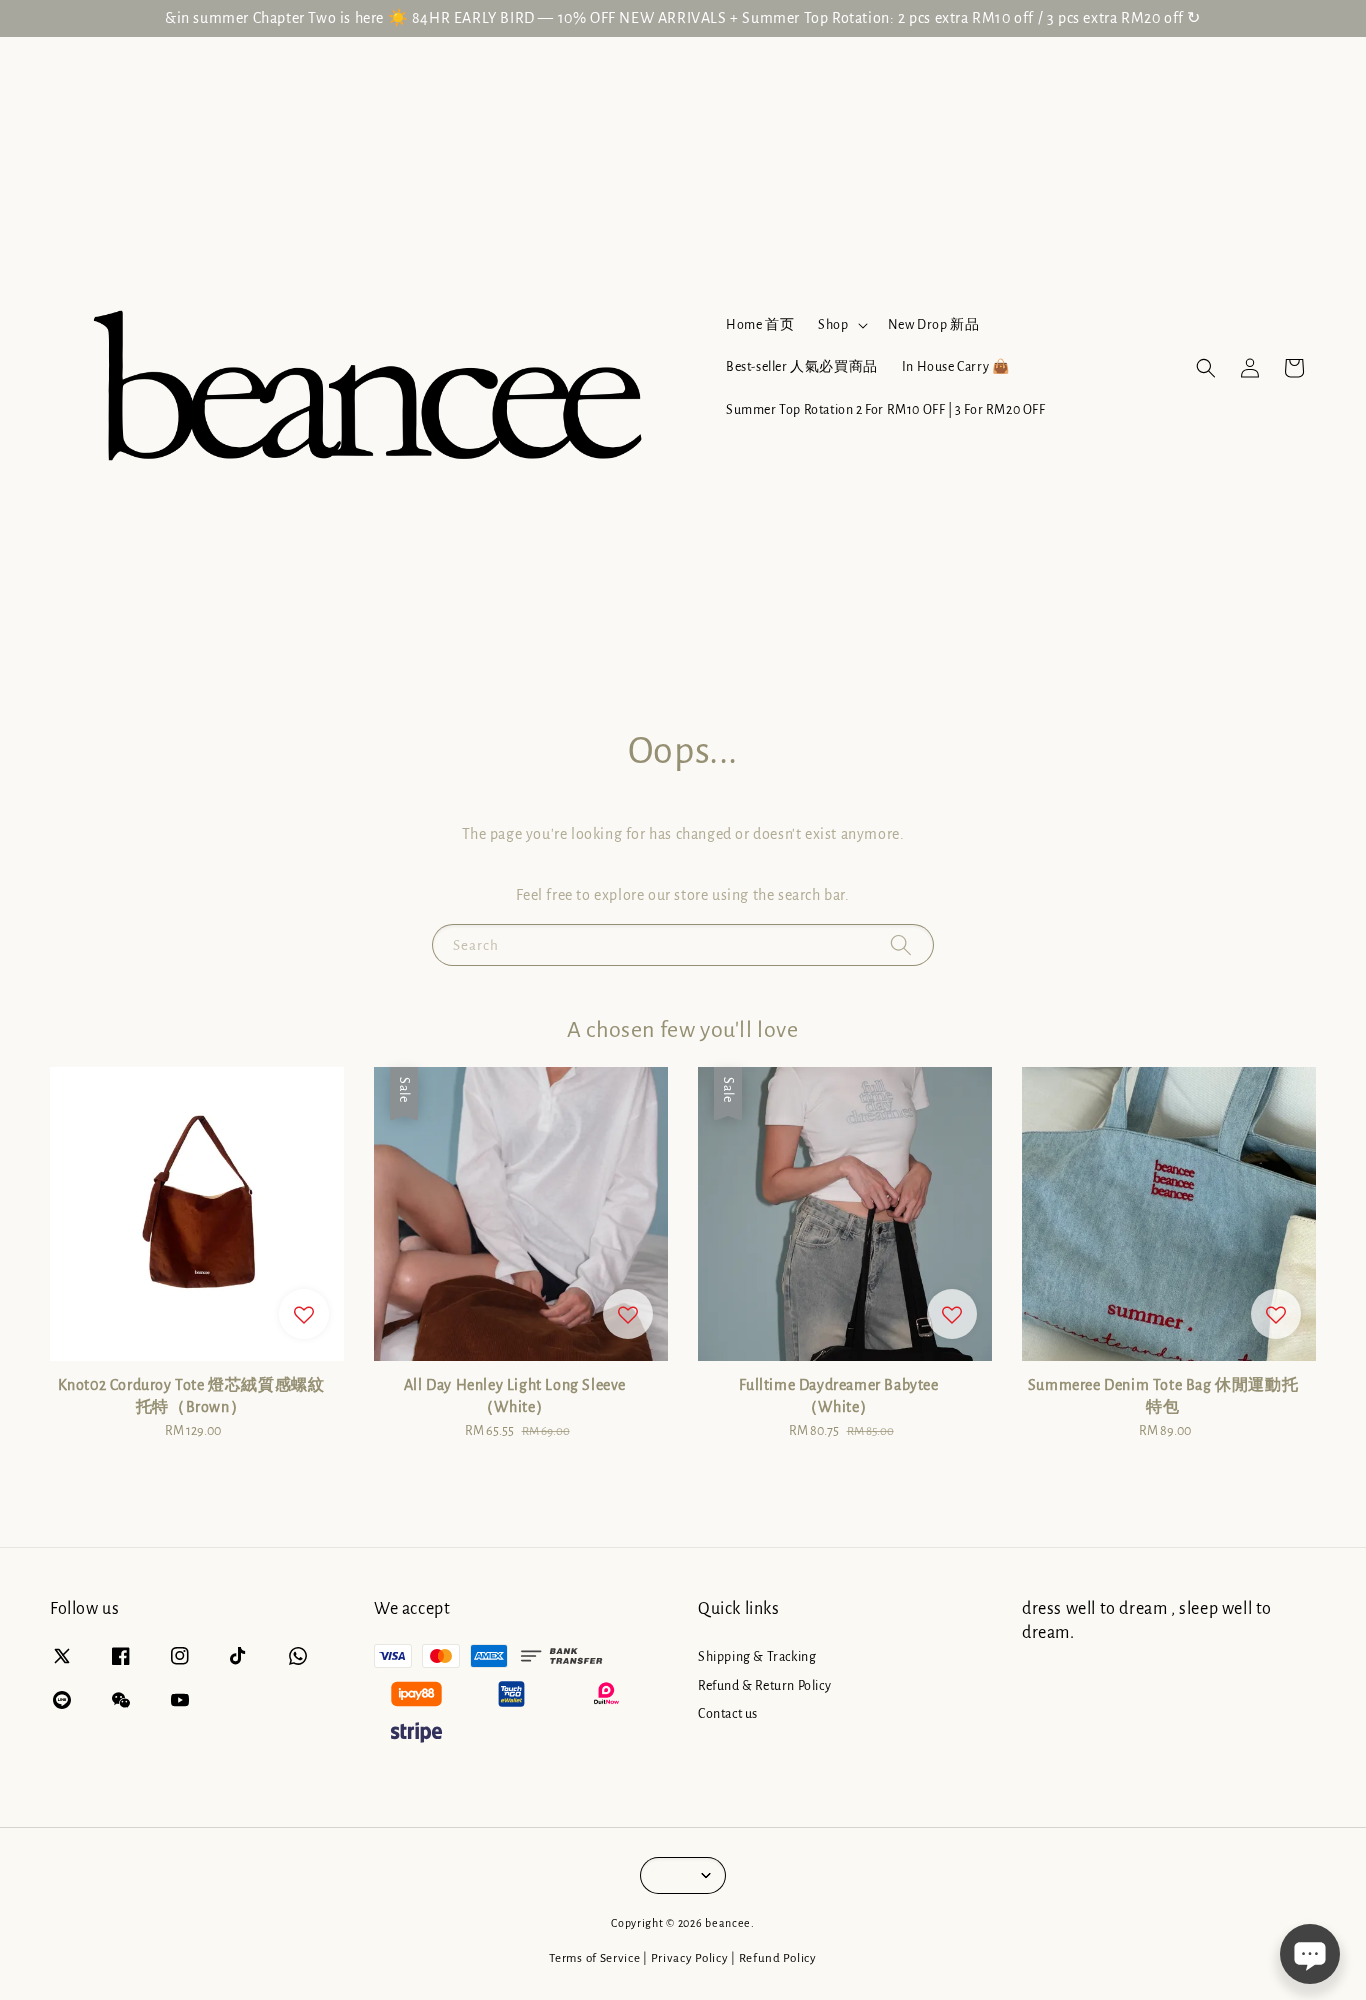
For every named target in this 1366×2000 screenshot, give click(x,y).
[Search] (901, 944)
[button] (1206, 368)
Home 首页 (760, 325)
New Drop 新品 (934, 325)
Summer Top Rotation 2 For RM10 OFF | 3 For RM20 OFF (886, 410)
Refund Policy (778, 1958)
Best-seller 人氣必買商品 (802, 367)
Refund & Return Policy (764, 1686)
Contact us (728, 1714)
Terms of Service (594, 1958)
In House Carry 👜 (956, 367)
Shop (833, 325)
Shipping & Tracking (757, 1657)
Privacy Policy (690, 1958)
